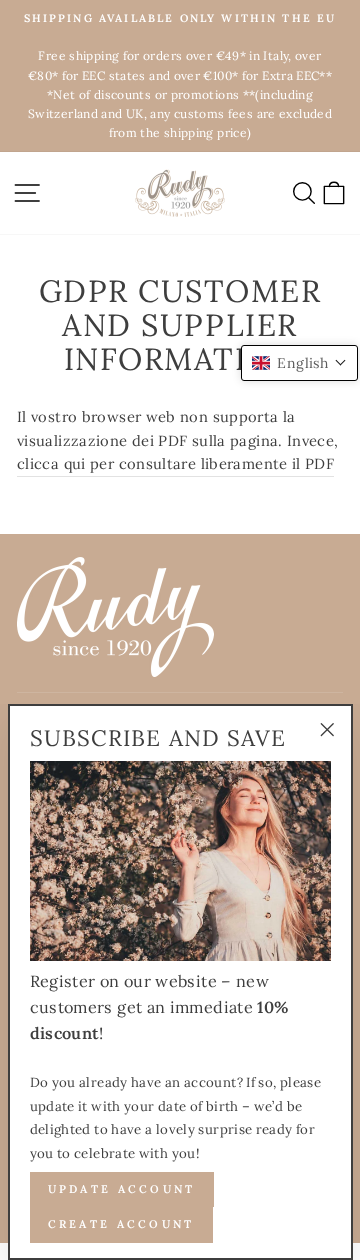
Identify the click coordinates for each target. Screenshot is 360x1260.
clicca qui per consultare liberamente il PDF (175, 463)
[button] (299, 363)
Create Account (121, 1224)
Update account (122, 1189)
